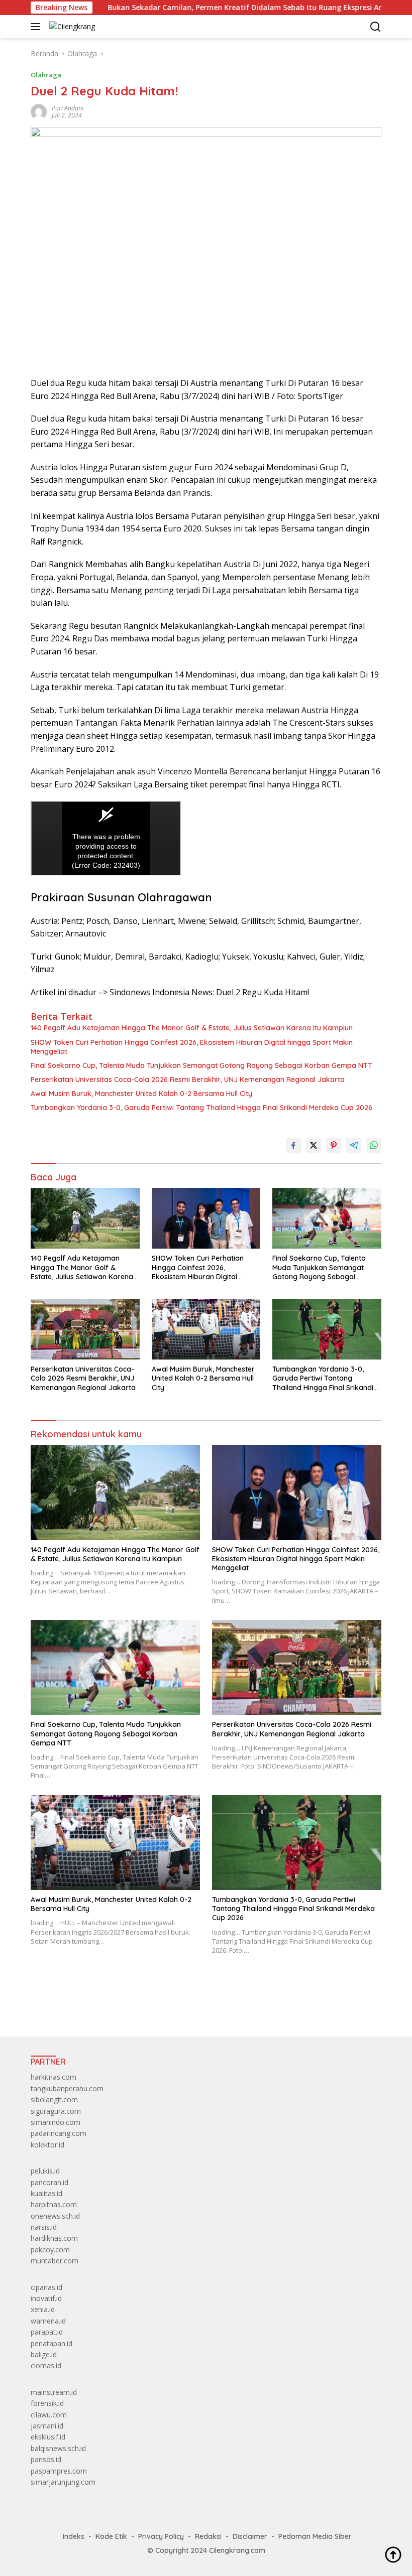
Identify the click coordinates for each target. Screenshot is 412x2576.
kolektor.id (47, 2145)
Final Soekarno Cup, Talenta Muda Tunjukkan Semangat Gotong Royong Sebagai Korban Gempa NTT (201, 1065)
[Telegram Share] (354, 1145)
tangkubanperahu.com (67, 2088)
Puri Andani (68, 108)
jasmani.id (47, 2426)
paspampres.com (59, 2471)
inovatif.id (46, 2298)
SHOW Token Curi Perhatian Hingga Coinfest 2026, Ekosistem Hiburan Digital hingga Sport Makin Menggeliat (192, 1047)
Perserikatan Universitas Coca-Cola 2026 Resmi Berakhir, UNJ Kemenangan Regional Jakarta (188, 1079)
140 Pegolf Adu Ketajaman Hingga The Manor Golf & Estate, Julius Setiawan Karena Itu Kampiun (192, 1028)
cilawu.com (49, 2415)
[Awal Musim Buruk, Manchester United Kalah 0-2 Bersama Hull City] (206, 1329)
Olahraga (46, 75)
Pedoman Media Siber (315, 2536)
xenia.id (43, 2309)
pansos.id (46, 2459)
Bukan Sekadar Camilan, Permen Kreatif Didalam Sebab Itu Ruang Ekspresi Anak (195, 8)
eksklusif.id (48, 2437)
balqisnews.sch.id (58, 2448)
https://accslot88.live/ (65, 2005)
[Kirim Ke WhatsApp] (374, 1145)
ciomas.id (46, 2365)
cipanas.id (46, 2287)
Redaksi (208, 2536)
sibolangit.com (54, 2099)
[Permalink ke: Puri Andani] (39, 111)
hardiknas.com (54, 2238)
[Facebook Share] (293, 1145)
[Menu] (37, 27)
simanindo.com (56, 2122)
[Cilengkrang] (71, 26)
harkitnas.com (54, 2077)
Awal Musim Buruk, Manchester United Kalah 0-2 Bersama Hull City (141, 1094)
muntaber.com (55, 2261)
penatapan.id (51, 2343)
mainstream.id (54, 2392)
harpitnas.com (54, 2204)
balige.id (44, 2354)
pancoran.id (49, 2182)
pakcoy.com (50, 2250)
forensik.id (47, 2403)
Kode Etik (111, 2536)
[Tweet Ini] (314, 1145)
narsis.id (44, 2227)
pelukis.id (45, 2171)
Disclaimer (250, 2536)
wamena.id (48, 2321)
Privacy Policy (161, 2536)
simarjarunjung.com (63, 2482)
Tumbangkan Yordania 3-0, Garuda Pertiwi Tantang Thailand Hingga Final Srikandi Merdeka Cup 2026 (201, 1108)
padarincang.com (59, 2133)
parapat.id (47, 2332)
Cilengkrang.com (237, 2550)
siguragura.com (56, 2111)
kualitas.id (46, 2193)
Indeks (74, 2536)
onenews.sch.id (55, 2216)
